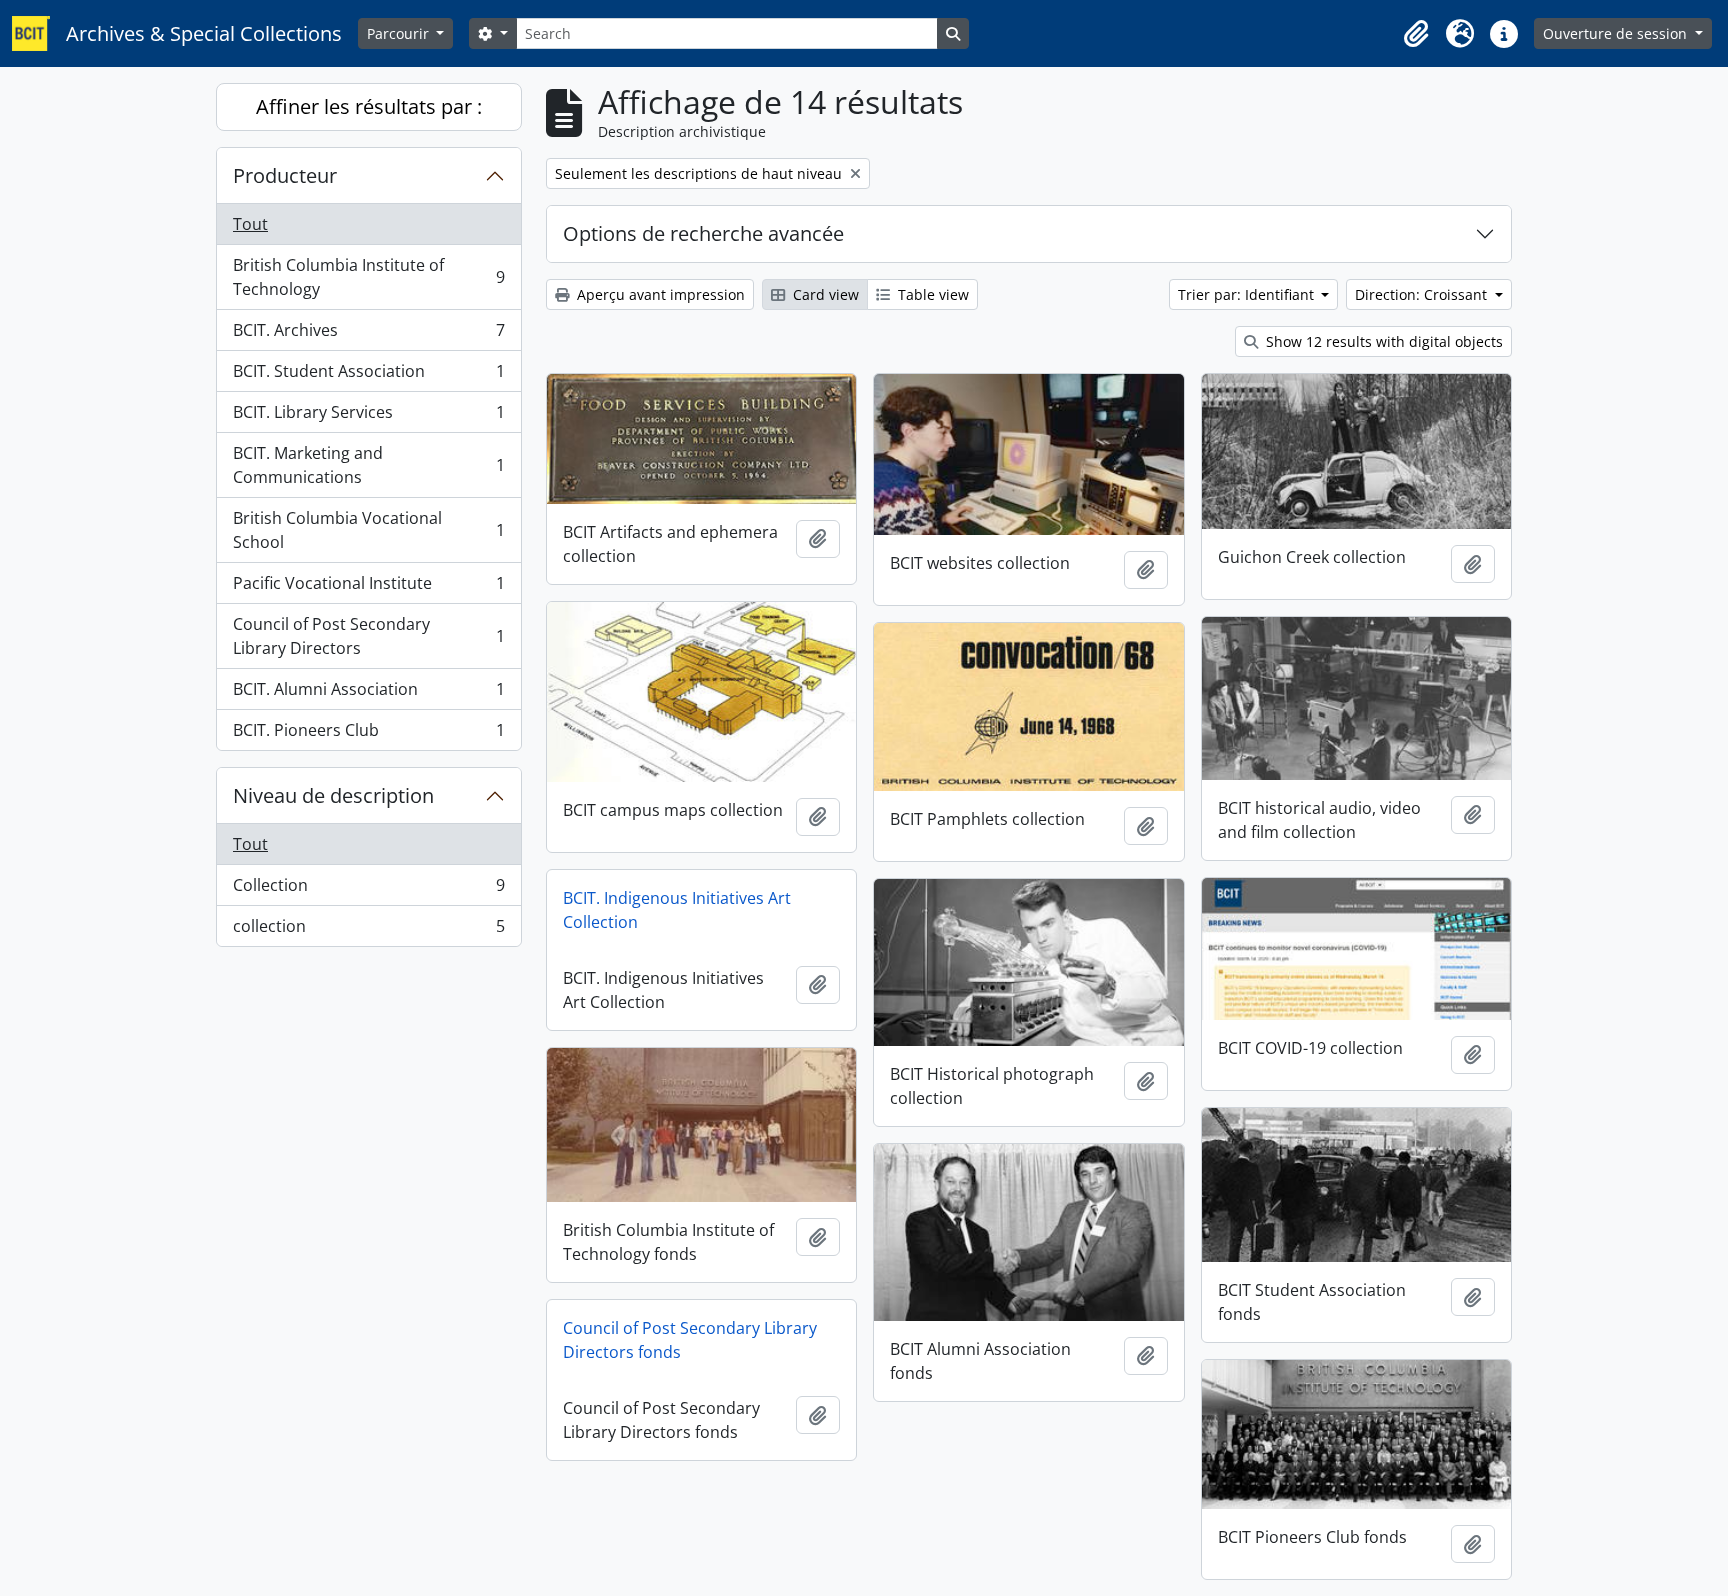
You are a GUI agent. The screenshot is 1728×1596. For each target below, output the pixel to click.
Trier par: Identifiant (1248, 294)
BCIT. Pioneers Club (368, 734)
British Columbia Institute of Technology (368, 277)
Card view (824, 294)
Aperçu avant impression (659, 294)
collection (368, 930)
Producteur (285, 175)
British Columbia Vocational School (368, 530)
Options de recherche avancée (703, 233)
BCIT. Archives (368, 335)
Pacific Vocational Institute (368, 588)
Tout (250, 224)
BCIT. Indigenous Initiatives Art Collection (677, 910)
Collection (368, 890)
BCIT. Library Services (368, 417)
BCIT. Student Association (368, 376)
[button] (1416, 34)
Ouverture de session (1617, 33)
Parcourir (400, 33)
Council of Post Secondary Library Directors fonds (690, 1340)
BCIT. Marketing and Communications (368, 465)
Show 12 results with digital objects (1382, 341)
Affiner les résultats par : (369, 106)
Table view (931, 294)
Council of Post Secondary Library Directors (368, 636)
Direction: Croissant (1423, 294)
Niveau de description (333, 795)
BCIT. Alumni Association (368, 694)
